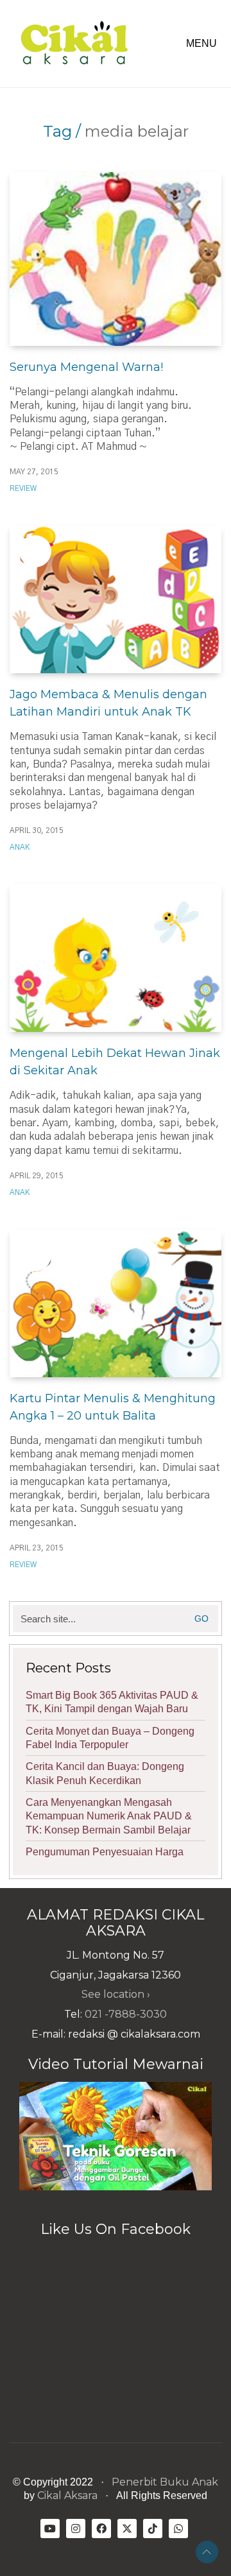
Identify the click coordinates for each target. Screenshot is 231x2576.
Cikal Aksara (67, 2495)
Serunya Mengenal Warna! (86, 367)
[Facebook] (101, 2529)
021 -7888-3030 (126, 2014)
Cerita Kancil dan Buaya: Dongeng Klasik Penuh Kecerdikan (105, 1773)
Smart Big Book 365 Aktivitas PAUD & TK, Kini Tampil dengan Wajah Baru (112, 1702)
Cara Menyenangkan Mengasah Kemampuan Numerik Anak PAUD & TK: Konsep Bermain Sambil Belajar (109, 1816)
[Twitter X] (127, 2529)
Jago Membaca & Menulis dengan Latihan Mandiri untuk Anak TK (108, 703)
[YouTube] (50, 2529)
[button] (204, 44)
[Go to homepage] (74, 44)
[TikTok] (153, 2529)
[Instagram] (76, 2529)
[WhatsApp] (178, 2529)
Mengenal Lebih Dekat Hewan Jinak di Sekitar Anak (115, 1062)
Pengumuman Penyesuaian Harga (105, 1852)
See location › (116, 1994)
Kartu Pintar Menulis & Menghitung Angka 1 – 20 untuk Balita (113, 1407)
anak (20, 847)
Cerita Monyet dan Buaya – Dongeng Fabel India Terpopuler (110, 1738)
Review (23, 488)
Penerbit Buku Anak (165, 2482)
